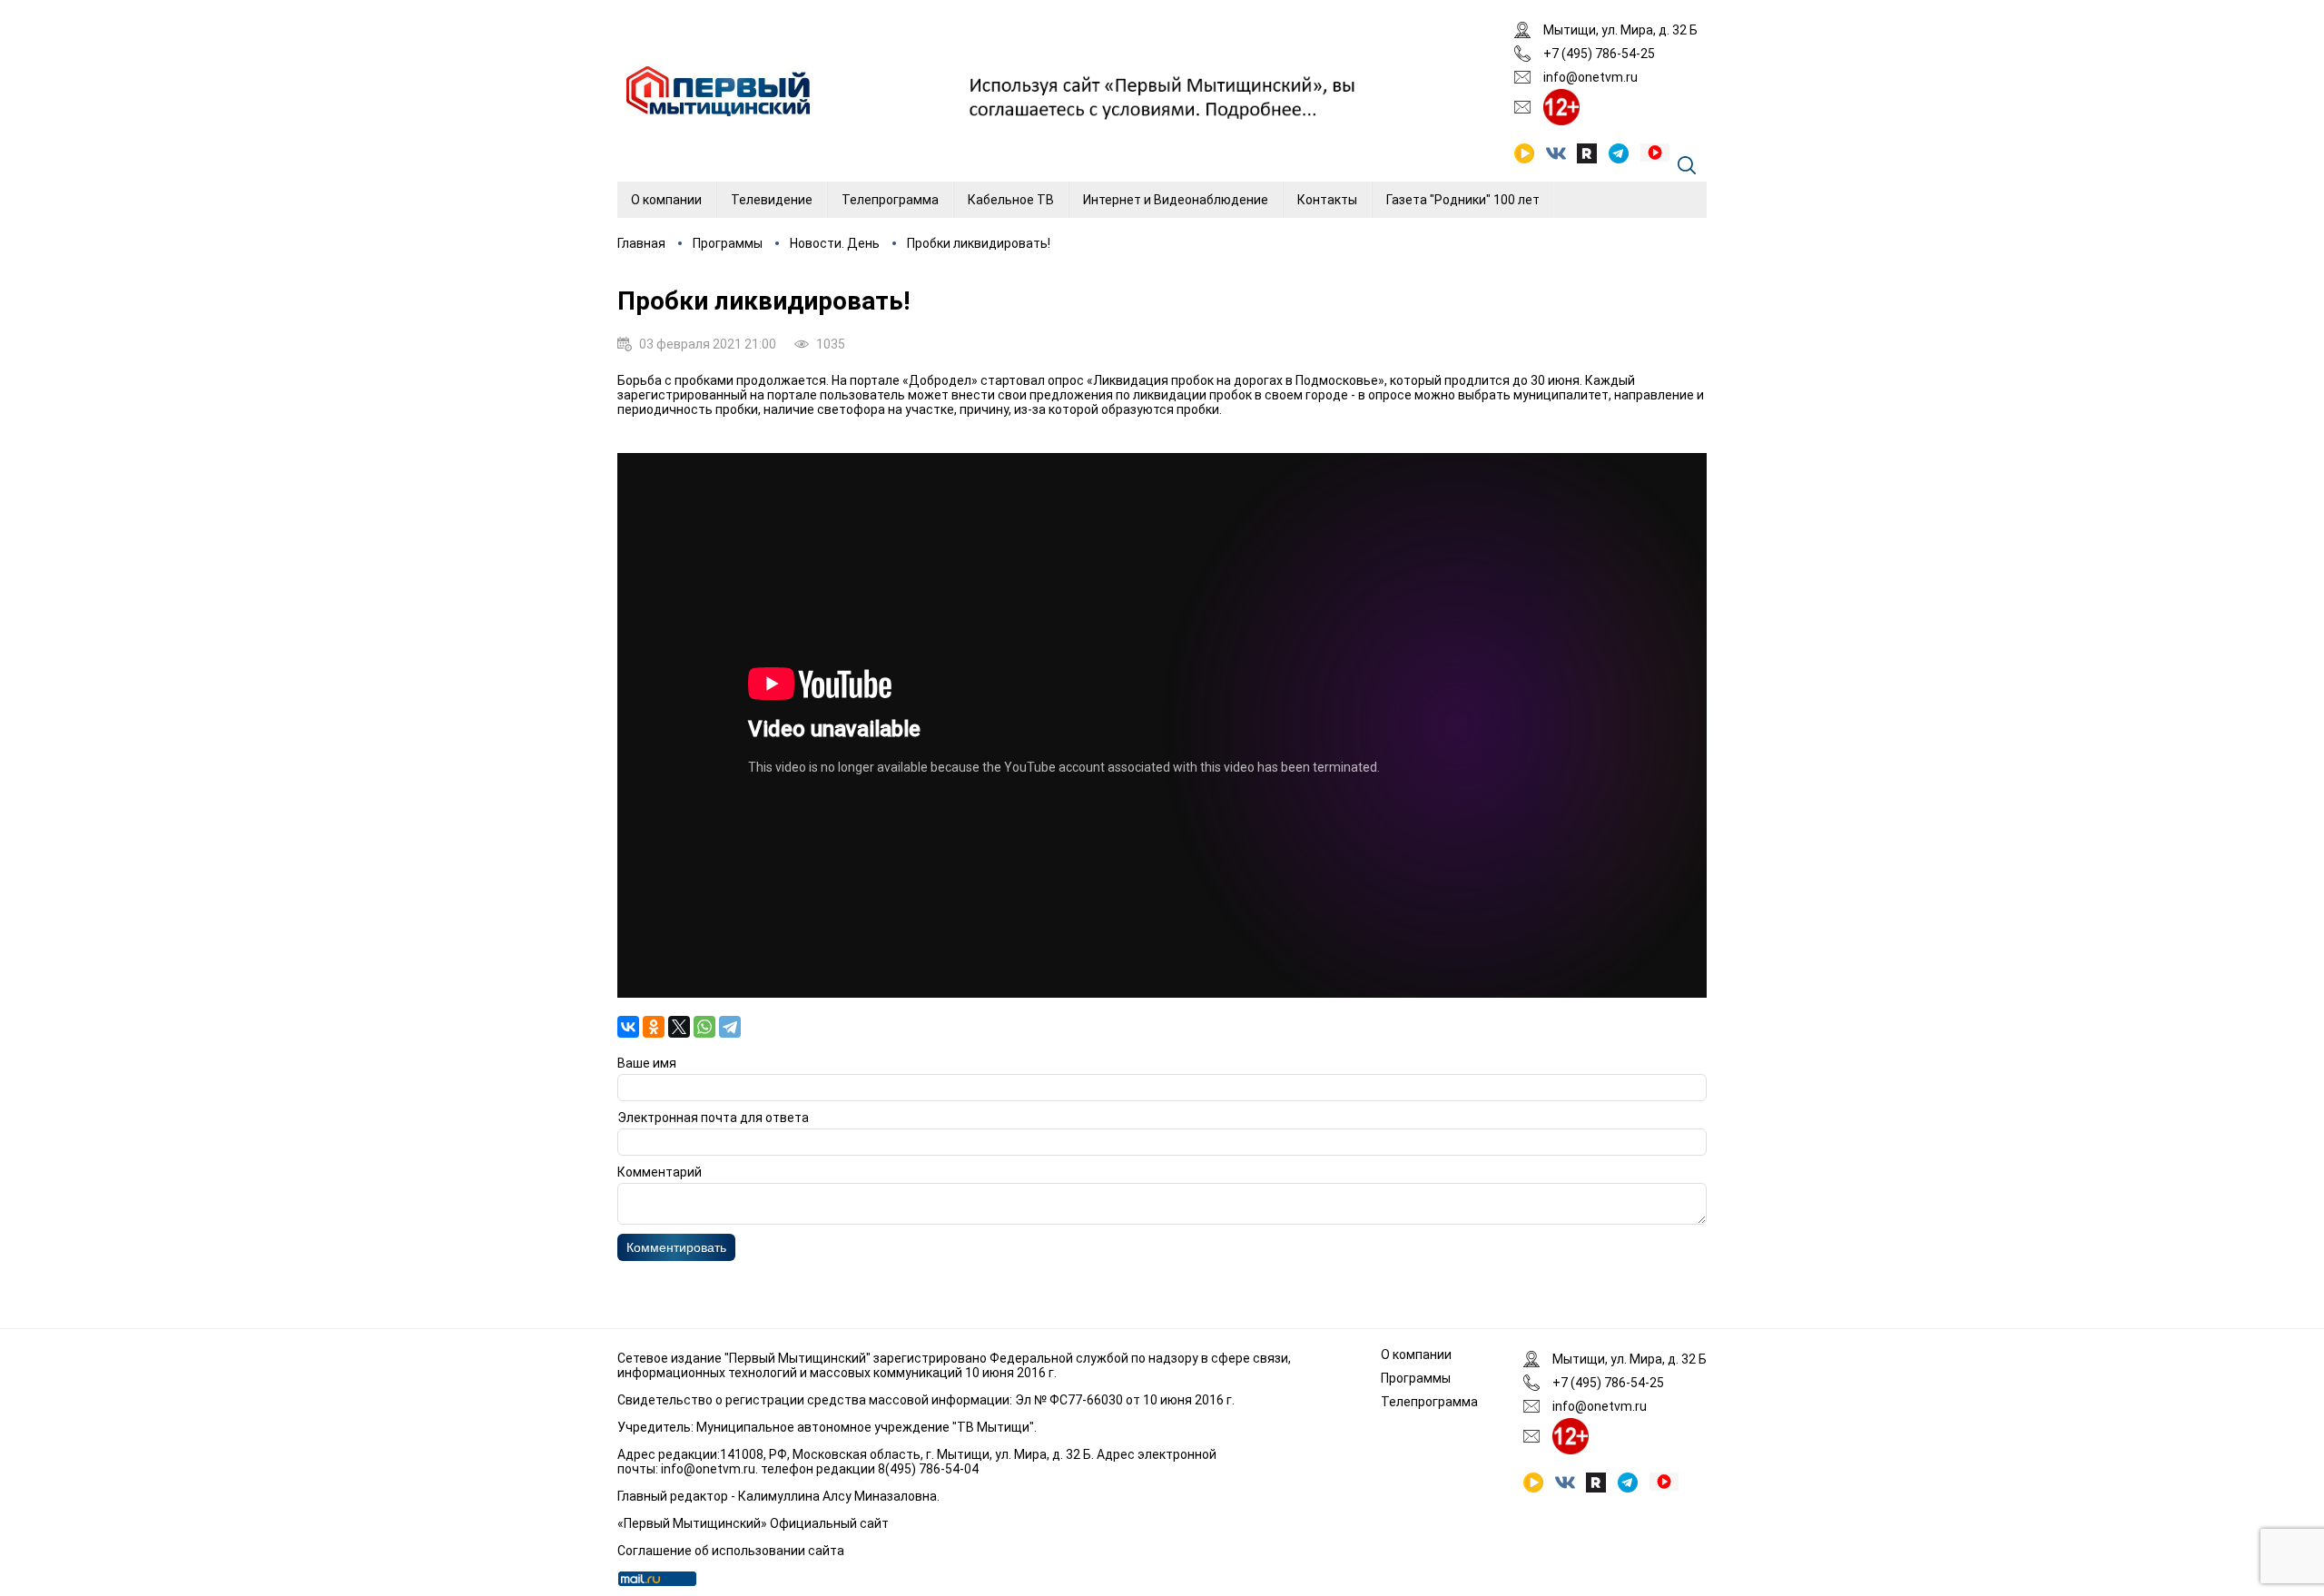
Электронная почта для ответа (713, 1118)
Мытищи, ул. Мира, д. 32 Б (1620, 30)
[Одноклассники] (654, 1027)
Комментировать (676, 1247)
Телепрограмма (890, 200)
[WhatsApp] (704, 1027)
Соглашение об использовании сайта (731, 1551)
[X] (679, 1027)
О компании (666, 200)
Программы (728, 243)
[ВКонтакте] (628, 1027)
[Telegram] (730, 1027)
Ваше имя (647, 1063)
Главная (641, 243)
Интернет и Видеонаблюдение (1176, 200)
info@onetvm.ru (1590, 77)
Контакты (1327, 200)
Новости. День (835, 243)
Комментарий (660, 1172)
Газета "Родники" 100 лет (1463, 200)
